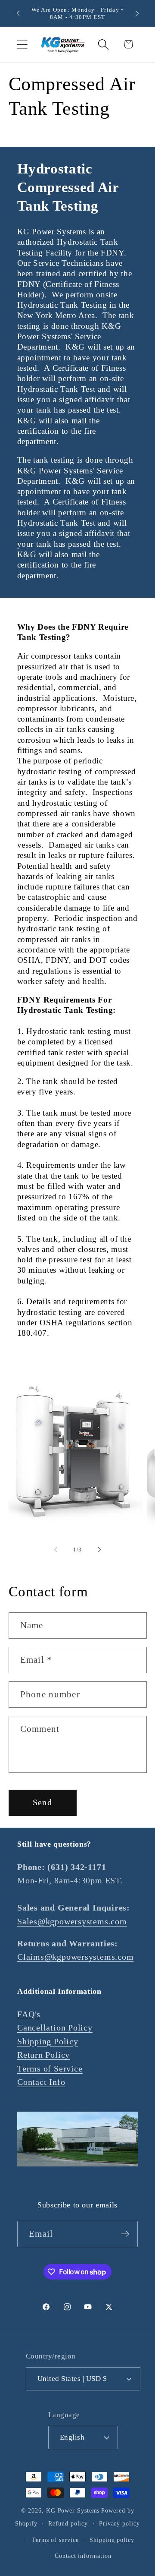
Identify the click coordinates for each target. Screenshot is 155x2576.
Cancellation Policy (55, 2028)
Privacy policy (119, 2523)
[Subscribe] (125, 2234)
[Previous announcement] (18, 13)
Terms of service (55, 2540)
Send (42, 1802)
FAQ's (29, 2014)
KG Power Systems (73, 2510)
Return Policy (43, 2055)
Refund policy (68, 2523)
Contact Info (41, 2082)
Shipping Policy (48, 2042)
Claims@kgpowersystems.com (76, 1957)
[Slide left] (56, 1550)
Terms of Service (50, 2069)
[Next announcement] (137, 13)
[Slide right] (99, 1550)
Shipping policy (112, 2540)
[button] (22, 44)
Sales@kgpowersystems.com (72, 1922)
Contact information (83, 2556)
